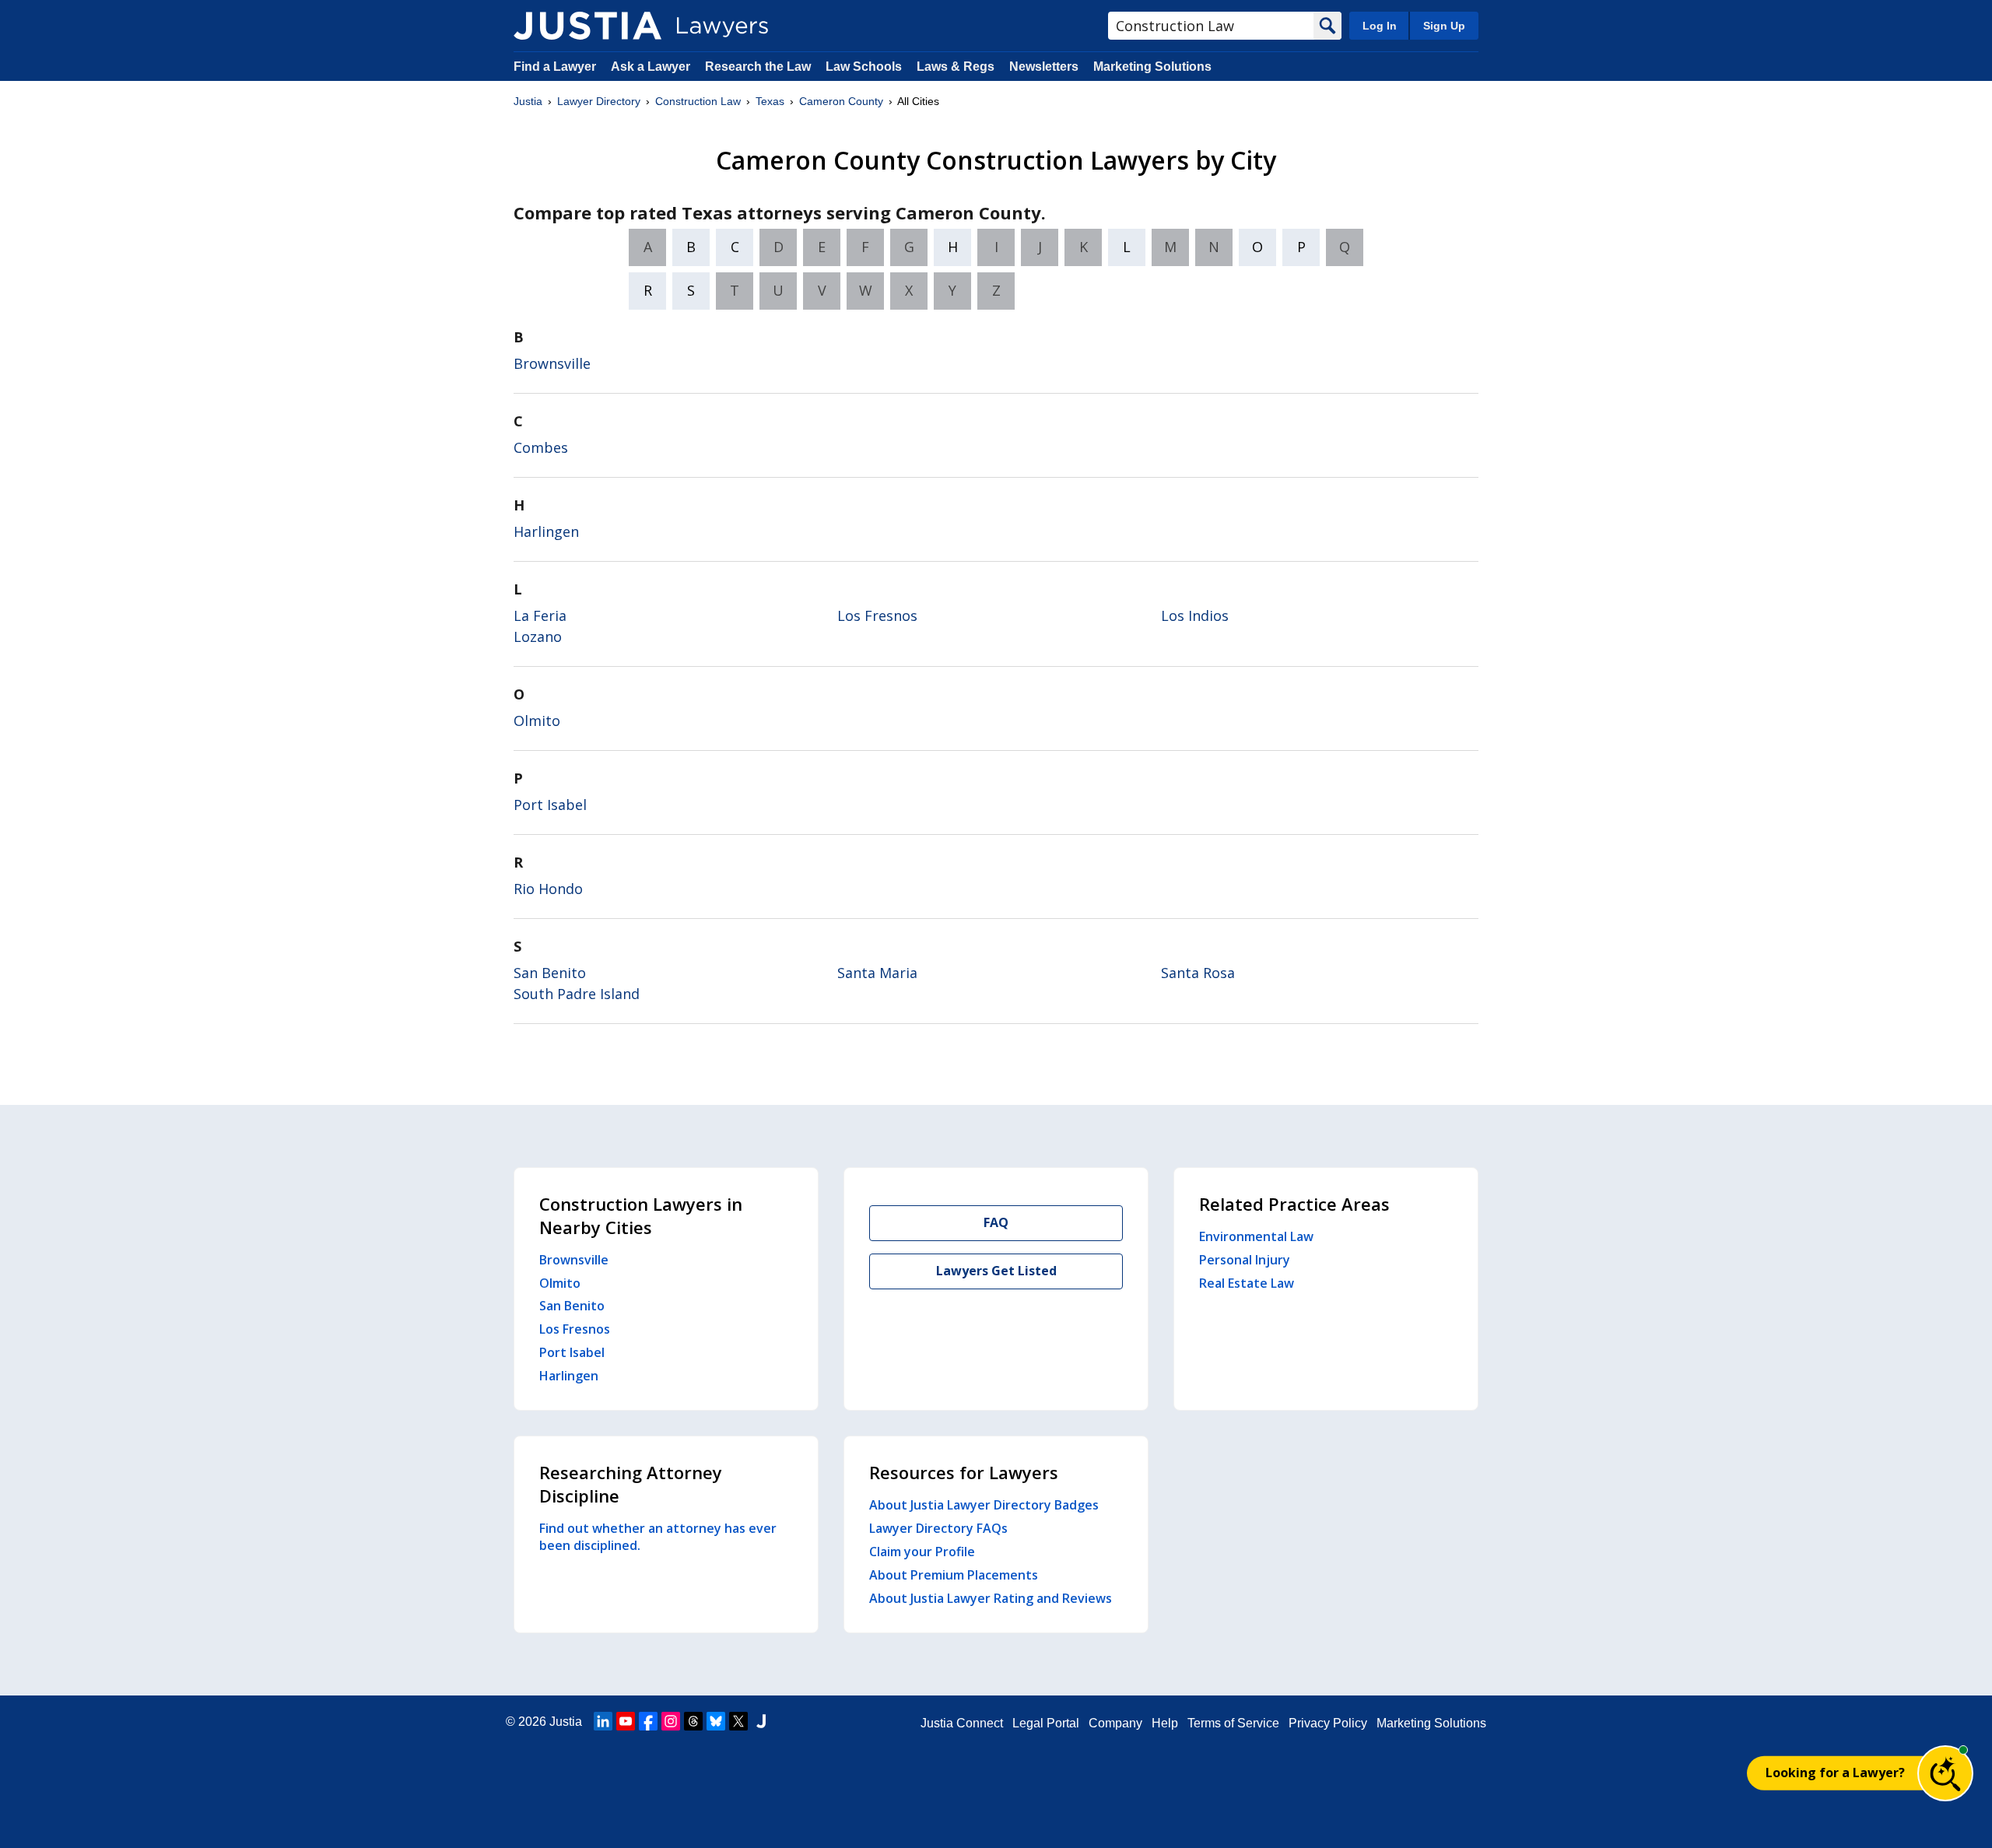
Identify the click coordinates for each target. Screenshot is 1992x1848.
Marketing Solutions (1152, 67)
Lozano (538, 636)
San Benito (550, 973)
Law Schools (864, 67)
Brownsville (552, 363)
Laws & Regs (956, 67)
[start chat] (1945, 1773)
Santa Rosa (1198, 973)
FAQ (996, 1222)
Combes (541, 447)
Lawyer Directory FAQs (938, 1528)
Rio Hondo (548, 889)
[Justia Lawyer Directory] (587, 26)
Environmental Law (1256, 1236)
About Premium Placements (954, 1575)
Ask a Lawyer (652, 67)
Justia (528, 101)
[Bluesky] (716, 1721)
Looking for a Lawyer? (1835, 1773)
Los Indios (1195, 615)
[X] (738, 1721)
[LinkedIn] (603, 1721)
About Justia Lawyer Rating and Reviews (991, 1598)
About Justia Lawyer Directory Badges (984, 1505)
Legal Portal (1046, 1723)
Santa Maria (877, 973)
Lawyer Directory (599, 101)
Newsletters (1044, 67)
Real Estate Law (1247, 1283)
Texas (770, 101)
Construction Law (698, 101)
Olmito (537, 721)
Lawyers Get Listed (996, 1271)
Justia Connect (962, 1723)
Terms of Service (1233, 1723)
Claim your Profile (922, 1552)
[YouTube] (626, 1721)
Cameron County (841, 101)
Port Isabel (550, 805)
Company (1115, 1723)
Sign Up (1444, 26)
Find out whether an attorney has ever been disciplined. (658, 1537)
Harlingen (546, 531)
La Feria (540, 615)
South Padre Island (577, 994)
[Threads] (693, 1721)
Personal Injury (1245, 1260)
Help (1165, 1723)
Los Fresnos (877, 615)
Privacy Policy (1328, 1723)
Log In (1380, 26)
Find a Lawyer (555, 67)
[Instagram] (671, 1721)
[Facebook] (648, 1721)
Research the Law (758, 67)
